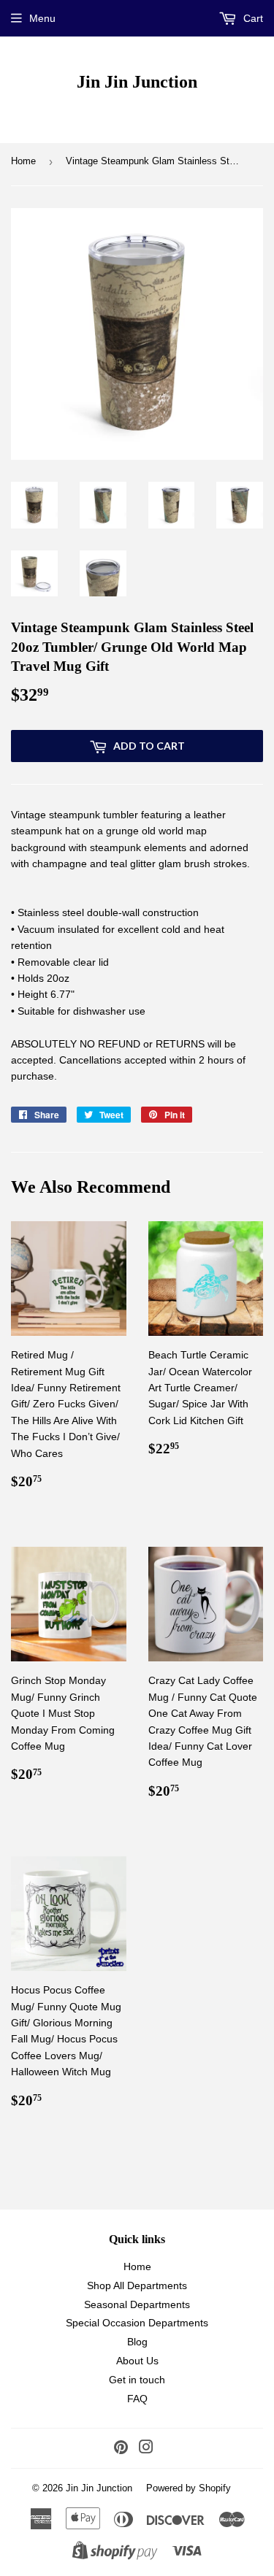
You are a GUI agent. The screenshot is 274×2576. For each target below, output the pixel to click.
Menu (42, 18)
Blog (137, 2342)
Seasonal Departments (137, 2304)
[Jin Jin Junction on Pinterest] (121, 2449)
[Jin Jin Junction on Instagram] (146, 2449)
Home (23, 161)
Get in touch (137, 2380)
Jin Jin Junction (137, 81)
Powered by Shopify (189, 2488)
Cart (252, 18)
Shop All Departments (137, 2285)
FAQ (137, 2399)
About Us (137, 2361)
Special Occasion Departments (137, 2323)
